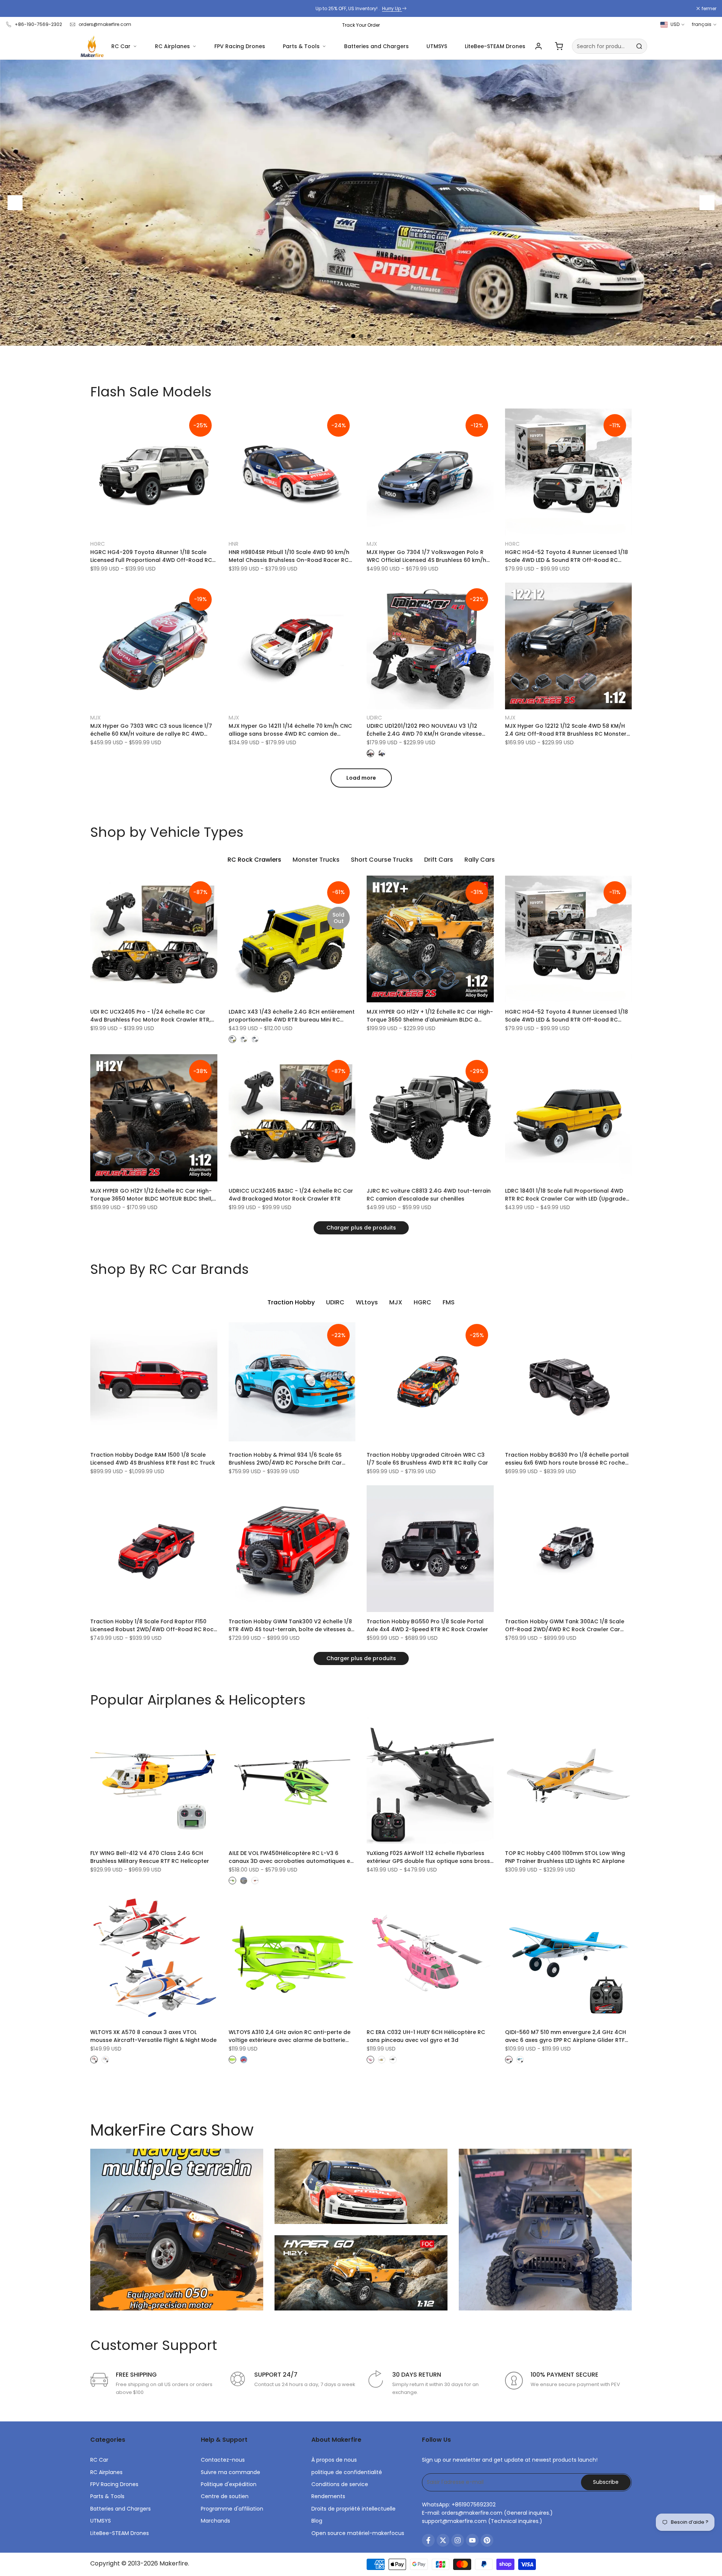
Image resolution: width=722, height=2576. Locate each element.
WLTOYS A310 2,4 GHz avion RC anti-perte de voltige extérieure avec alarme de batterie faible (290, 2036)
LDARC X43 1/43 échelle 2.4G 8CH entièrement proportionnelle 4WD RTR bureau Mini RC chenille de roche (292, 1016)
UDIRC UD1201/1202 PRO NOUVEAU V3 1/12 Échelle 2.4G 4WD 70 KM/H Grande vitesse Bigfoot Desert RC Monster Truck (424, 730)
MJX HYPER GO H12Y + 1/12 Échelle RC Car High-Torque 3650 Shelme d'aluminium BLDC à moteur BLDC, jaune (430, 1016)
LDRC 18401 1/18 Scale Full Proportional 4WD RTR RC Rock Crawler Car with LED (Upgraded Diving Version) (567, 1195)
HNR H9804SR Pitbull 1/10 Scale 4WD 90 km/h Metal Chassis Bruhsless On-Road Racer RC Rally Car (289, 556)
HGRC (98, 544)
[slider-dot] (353, 336)
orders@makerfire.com (105, 24)
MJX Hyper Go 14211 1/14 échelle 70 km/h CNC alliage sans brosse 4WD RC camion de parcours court (290, 730)
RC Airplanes (172, 46)
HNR (234, 544)
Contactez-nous (223, 2460)
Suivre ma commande (231, 2472)
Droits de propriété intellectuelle (353, 2509)
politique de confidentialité (347, 2472)
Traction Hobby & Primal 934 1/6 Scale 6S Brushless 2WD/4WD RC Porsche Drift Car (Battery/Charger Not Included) (285, 1459)
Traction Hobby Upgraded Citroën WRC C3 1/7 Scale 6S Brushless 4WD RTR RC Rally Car (427, 1459)
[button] (94, 417)
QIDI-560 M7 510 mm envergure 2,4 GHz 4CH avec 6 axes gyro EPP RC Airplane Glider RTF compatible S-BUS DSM (566, 2036)
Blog (317, 2521)
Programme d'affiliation (232, 2509)
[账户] (538, 46)
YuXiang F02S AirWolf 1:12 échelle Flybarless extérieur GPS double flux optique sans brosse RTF (430, 1857)
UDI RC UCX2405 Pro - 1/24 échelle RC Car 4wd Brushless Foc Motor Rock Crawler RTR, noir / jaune (150, 1016)
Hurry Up (392, 8)
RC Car (121, 46)
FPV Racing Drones (240, 46)
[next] (707, 203)
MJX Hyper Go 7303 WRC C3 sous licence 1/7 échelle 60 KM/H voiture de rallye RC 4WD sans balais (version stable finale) (151, 730)
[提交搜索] (639, 46)
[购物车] (559, 46)
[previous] (15, 203)
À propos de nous (334, 2460)
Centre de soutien (225, 2496)
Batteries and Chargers (376, 46)
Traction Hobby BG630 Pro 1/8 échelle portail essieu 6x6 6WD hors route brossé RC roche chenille (567, 1459)
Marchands (215, 2521)
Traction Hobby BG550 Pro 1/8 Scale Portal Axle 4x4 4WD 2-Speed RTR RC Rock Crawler (427, 1625)
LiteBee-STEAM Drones (495, 46)
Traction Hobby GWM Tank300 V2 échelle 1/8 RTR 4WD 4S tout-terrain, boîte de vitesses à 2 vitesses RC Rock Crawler (290, 1626)
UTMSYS (437, 46)
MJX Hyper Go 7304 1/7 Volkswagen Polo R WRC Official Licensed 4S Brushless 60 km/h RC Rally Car (426, 556)
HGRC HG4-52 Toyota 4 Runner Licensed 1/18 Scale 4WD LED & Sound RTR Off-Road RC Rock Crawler (567, 556)
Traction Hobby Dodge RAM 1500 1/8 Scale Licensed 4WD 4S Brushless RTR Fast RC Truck (153, 1459)
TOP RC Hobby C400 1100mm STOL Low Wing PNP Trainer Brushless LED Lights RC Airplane (565, 1857)
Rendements (328, 2496)
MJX (372, 544)
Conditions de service (340, 2484)
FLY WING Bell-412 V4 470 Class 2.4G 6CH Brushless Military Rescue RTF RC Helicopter (150, 1857)
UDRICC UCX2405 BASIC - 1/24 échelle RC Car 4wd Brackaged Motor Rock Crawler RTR (291, 1195)
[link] (361, 203)
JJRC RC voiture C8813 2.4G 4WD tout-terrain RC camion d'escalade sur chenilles (429, 1195)
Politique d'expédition (229, 2484)
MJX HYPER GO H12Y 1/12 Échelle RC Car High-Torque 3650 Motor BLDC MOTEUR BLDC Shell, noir (151, 1195)
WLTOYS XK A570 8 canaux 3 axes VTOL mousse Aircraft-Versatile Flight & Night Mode (153, 2036)
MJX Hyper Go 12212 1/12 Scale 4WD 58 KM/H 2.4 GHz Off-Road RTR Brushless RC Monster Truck (566, 730)
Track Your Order (361, 25)
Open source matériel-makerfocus (358, 2533)
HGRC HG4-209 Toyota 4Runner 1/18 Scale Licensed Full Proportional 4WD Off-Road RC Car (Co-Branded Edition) (151, 556)
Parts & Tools (301, 46)
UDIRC (374, 718)
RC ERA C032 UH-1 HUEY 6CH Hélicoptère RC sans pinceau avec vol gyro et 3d (426, 2036)
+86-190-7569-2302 (38, 24)
